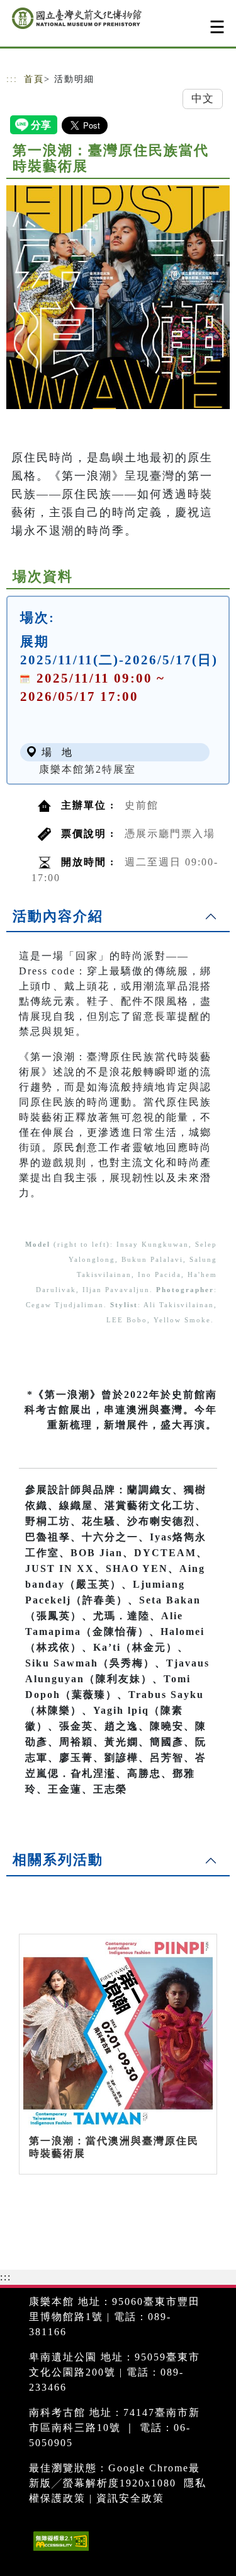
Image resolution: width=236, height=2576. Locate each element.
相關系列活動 (58, 1860)
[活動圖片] (118, 297)
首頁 (34, 79)
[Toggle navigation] (217, 27)
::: (12, 79)
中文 (203, 99)
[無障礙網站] (59, 2550)
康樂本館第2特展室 (87, 769)
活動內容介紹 (58, 916)
